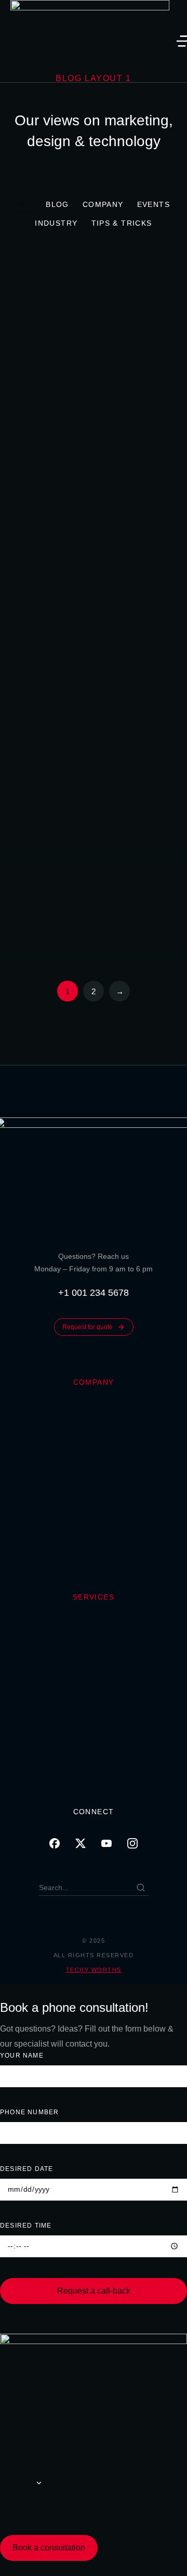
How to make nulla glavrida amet (95, 913)
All (25, 204)
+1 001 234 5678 (94, 1293)
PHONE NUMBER (29, 2112)
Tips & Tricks (122, 223)
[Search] (141, 1888)
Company (103, 204)
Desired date (26, 2169)
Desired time (26, 2226)
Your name (22, 2055)
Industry (56, 223)
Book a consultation (49, 2548)
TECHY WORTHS (94, 1970)
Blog (57, 204)
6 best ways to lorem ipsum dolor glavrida (97, 724)
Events (153, 204)
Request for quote (88, 1327)
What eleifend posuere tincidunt (96, 646)
